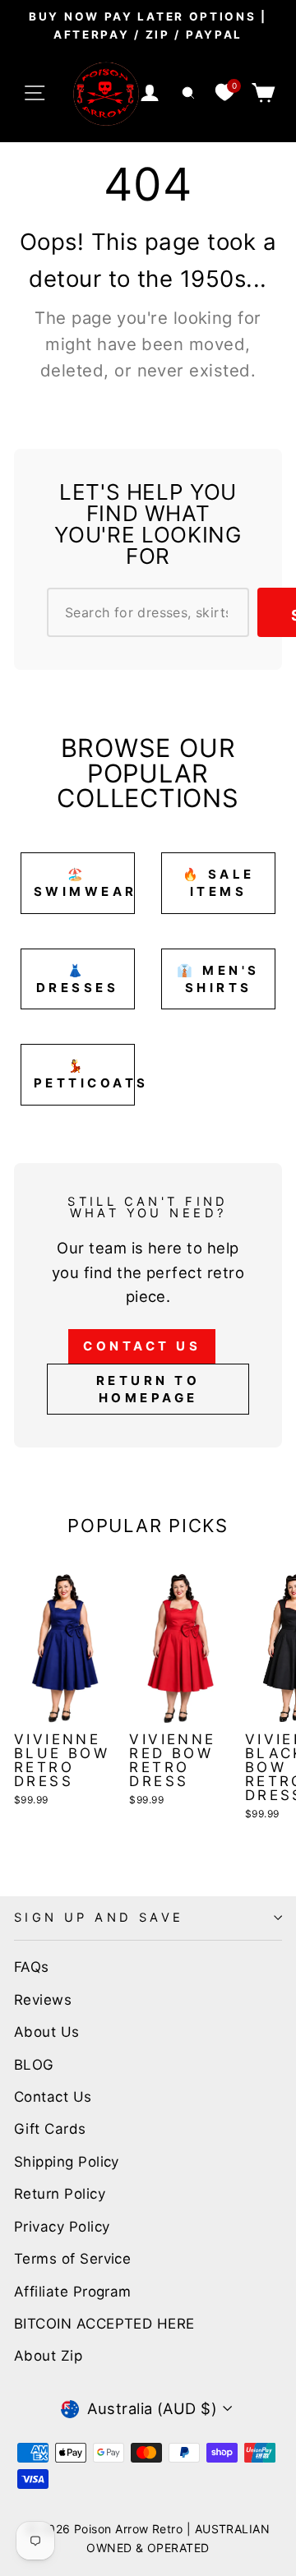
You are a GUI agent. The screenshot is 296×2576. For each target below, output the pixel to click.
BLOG (34, 2065)
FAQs (32, 1967)
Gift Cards (50, 2129)
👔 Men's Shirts (218, 979)
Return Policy (60, 2194)
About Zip (48, 2356)
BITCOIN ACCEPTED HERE (104, 2324)
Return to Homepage (148, 1389)
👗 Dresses (78, 979)
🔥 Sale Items (219, 883)
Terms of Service (72, 2259)
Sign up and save (99, 1918)
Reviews (43, 2000)
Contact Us (142, 1346)
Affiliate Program (73, 2292)
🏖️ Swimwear (84, 883)
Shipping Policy (67, 2162)
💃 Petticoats (84, 1074)
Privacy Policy (62, 2227)
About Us (47, 2032)
